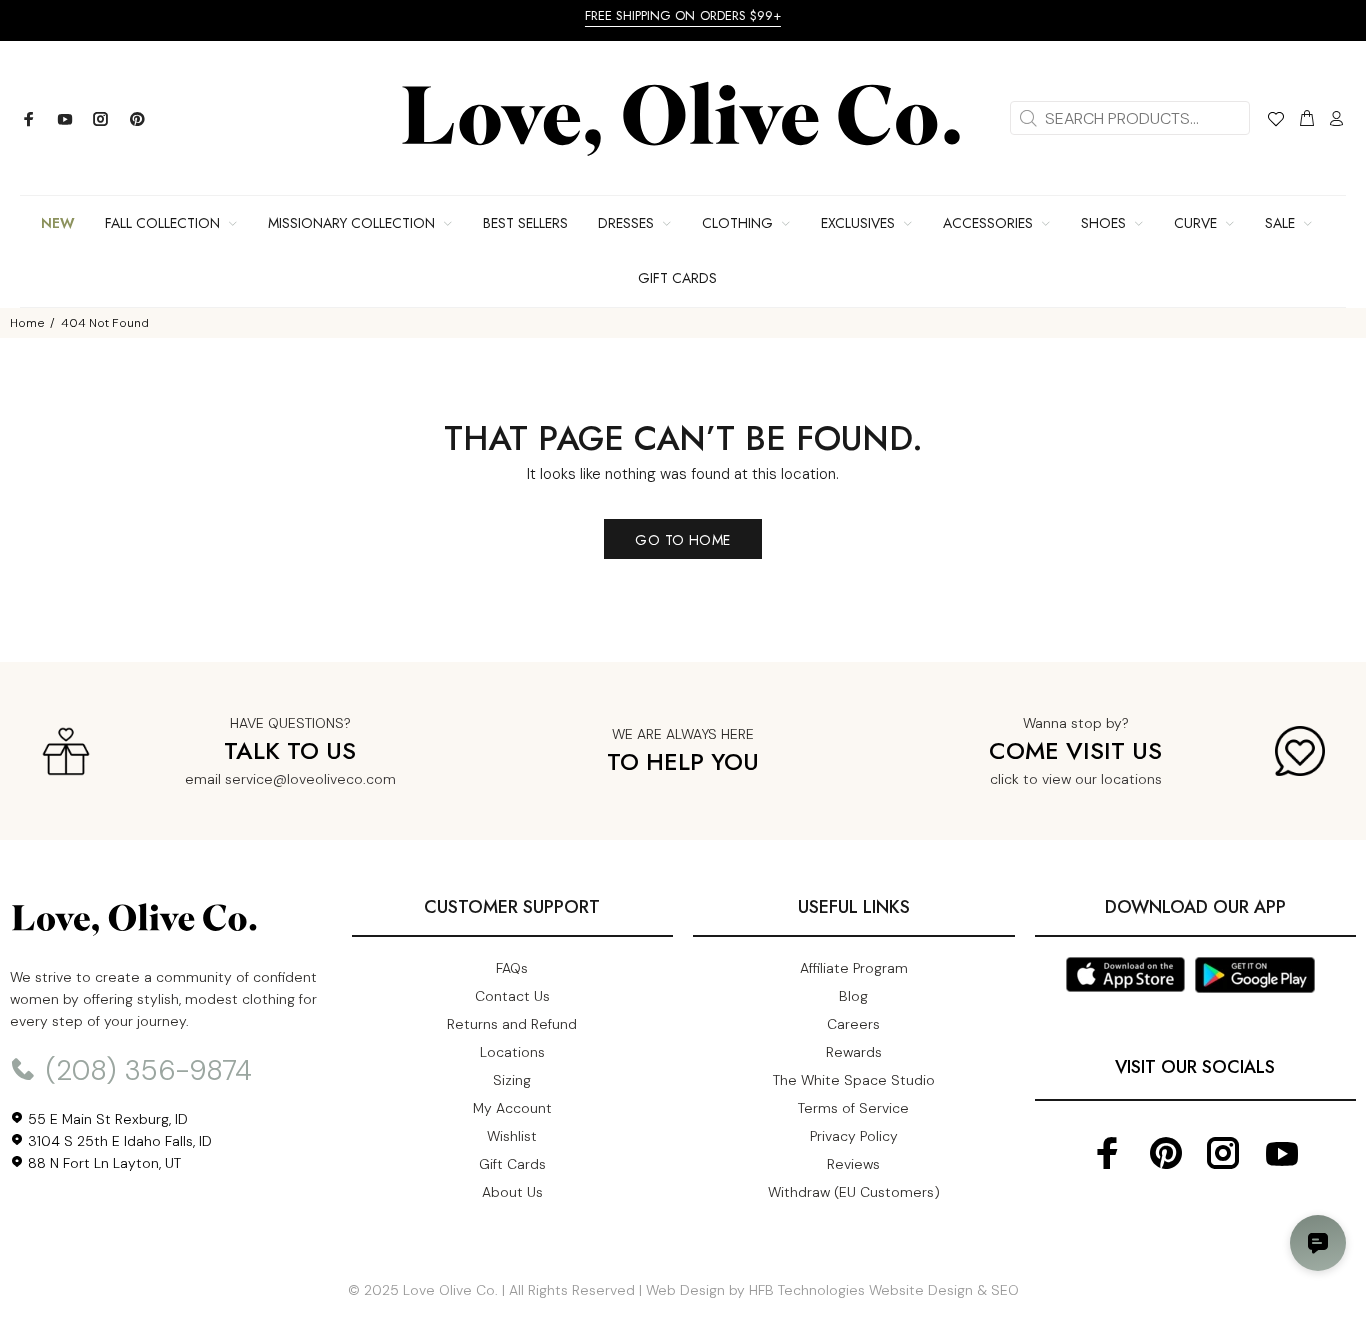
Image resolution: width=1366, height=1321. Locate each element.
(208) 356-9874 (145, 1070)
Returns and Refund (512, 1024)
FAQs (512, 968)
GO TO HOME (682, 540)
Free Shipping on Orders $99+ (683, 15)
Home (27, 323)
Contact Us (512, 996)
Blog (853, 996)
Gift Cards (512, 1164)
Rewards (854, 1052)
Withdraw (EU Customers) (854, 1192)
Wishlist (512, 1136)
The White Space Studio (854, 1080)
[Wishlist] (1275, 122)
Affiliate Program (854, 968)
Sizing (512, 1080)
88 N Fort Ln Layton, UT (102, 1163)
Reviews (853, 1164)
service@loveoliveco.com (310, 779)
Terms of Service (853, 1108)
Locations (512, 1052)
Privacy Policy (854, 1136)
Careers (853, 1024)
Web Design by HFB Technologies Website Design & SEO (832, 1290)
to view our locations (1092, 779)
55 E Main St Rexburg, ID (106, 1119)
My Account (512, 1108)
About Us (512, 1192)
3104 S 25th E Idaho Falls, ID (118, 1141)
